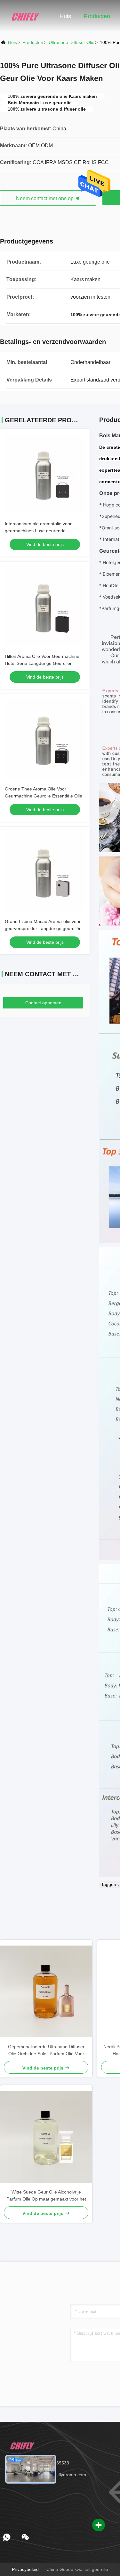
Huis (65, 16)
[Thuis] (26, 16)
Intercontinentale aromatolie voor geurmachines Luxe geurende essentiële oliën (38, 531)
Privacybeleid (25, 2569)
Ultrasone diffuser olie (72, 42)
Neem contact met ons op (45, 198)
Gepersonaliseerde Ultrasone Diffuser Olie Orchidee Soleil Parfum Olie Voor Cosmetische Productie (46, 2051)
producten (33, 42)
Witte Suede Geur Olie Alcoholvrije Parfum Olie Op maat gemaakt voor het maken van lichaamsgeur (46, 2196)
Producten (97, 16)
